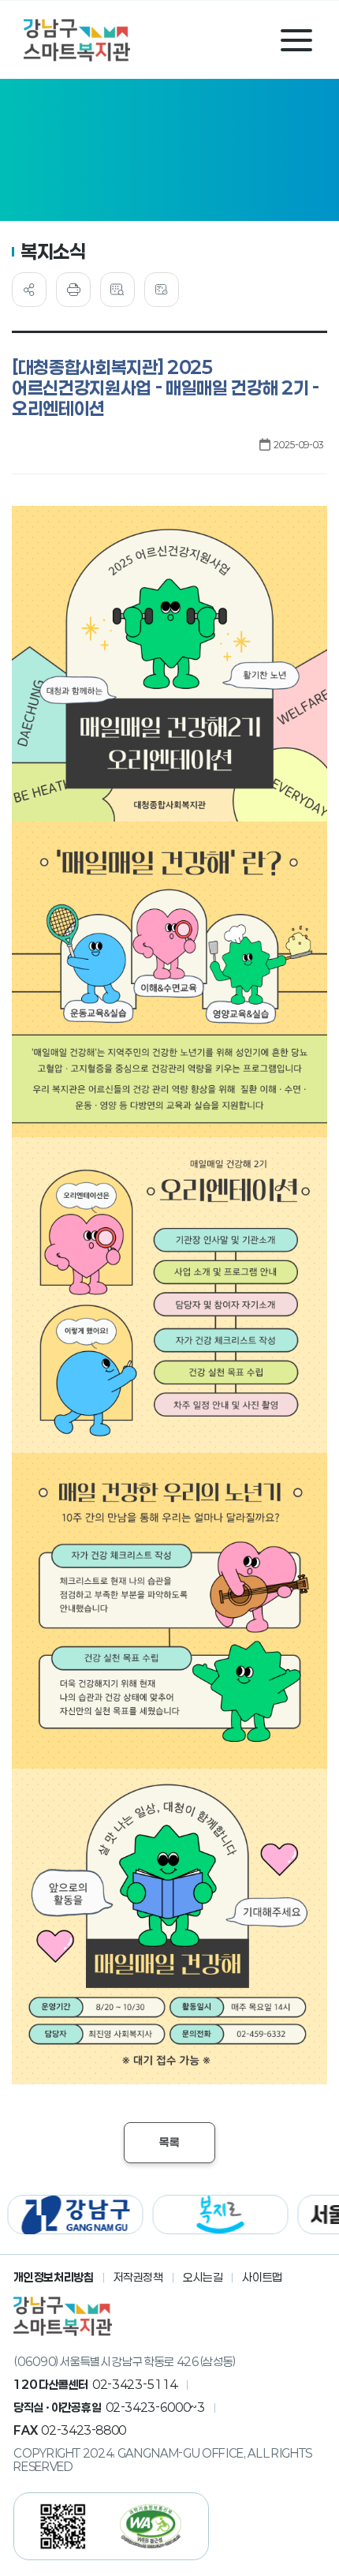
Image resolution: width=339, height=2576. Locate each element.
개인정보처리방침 (53, 2277)
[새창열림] (72, 2215)
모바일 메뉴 (296, 40)
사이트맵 (262, 2277)
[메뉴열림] (29, 290)
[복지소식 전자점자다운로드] (162, 290)
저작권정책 (138, 2277)
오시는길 (203, 2277)
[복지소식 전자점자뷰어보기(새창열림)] (117, 290)
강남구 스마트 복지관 (77, 40)
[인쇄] (73, 290)
